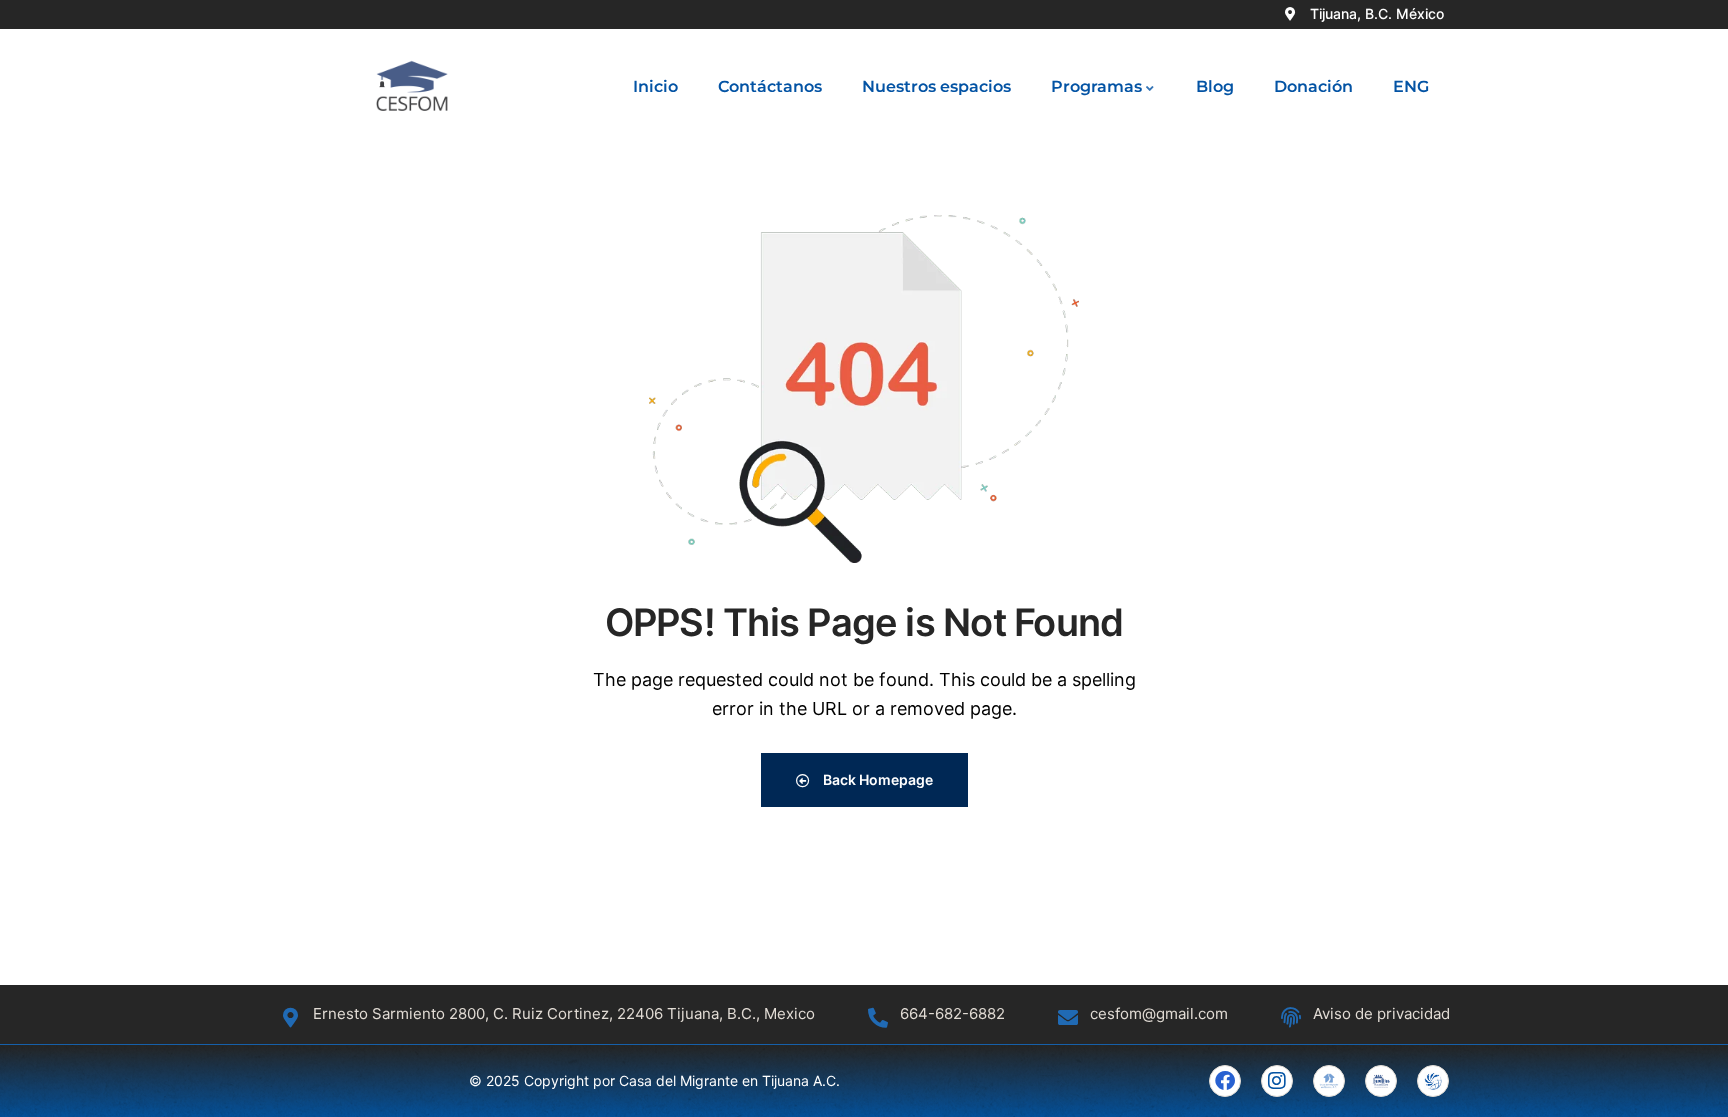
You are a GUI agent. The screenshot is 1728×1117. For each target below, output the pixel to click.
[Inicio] (412, 87)
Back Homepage (876, 779)
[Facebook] (1225, 1081)
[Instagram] (1277, 1081)
